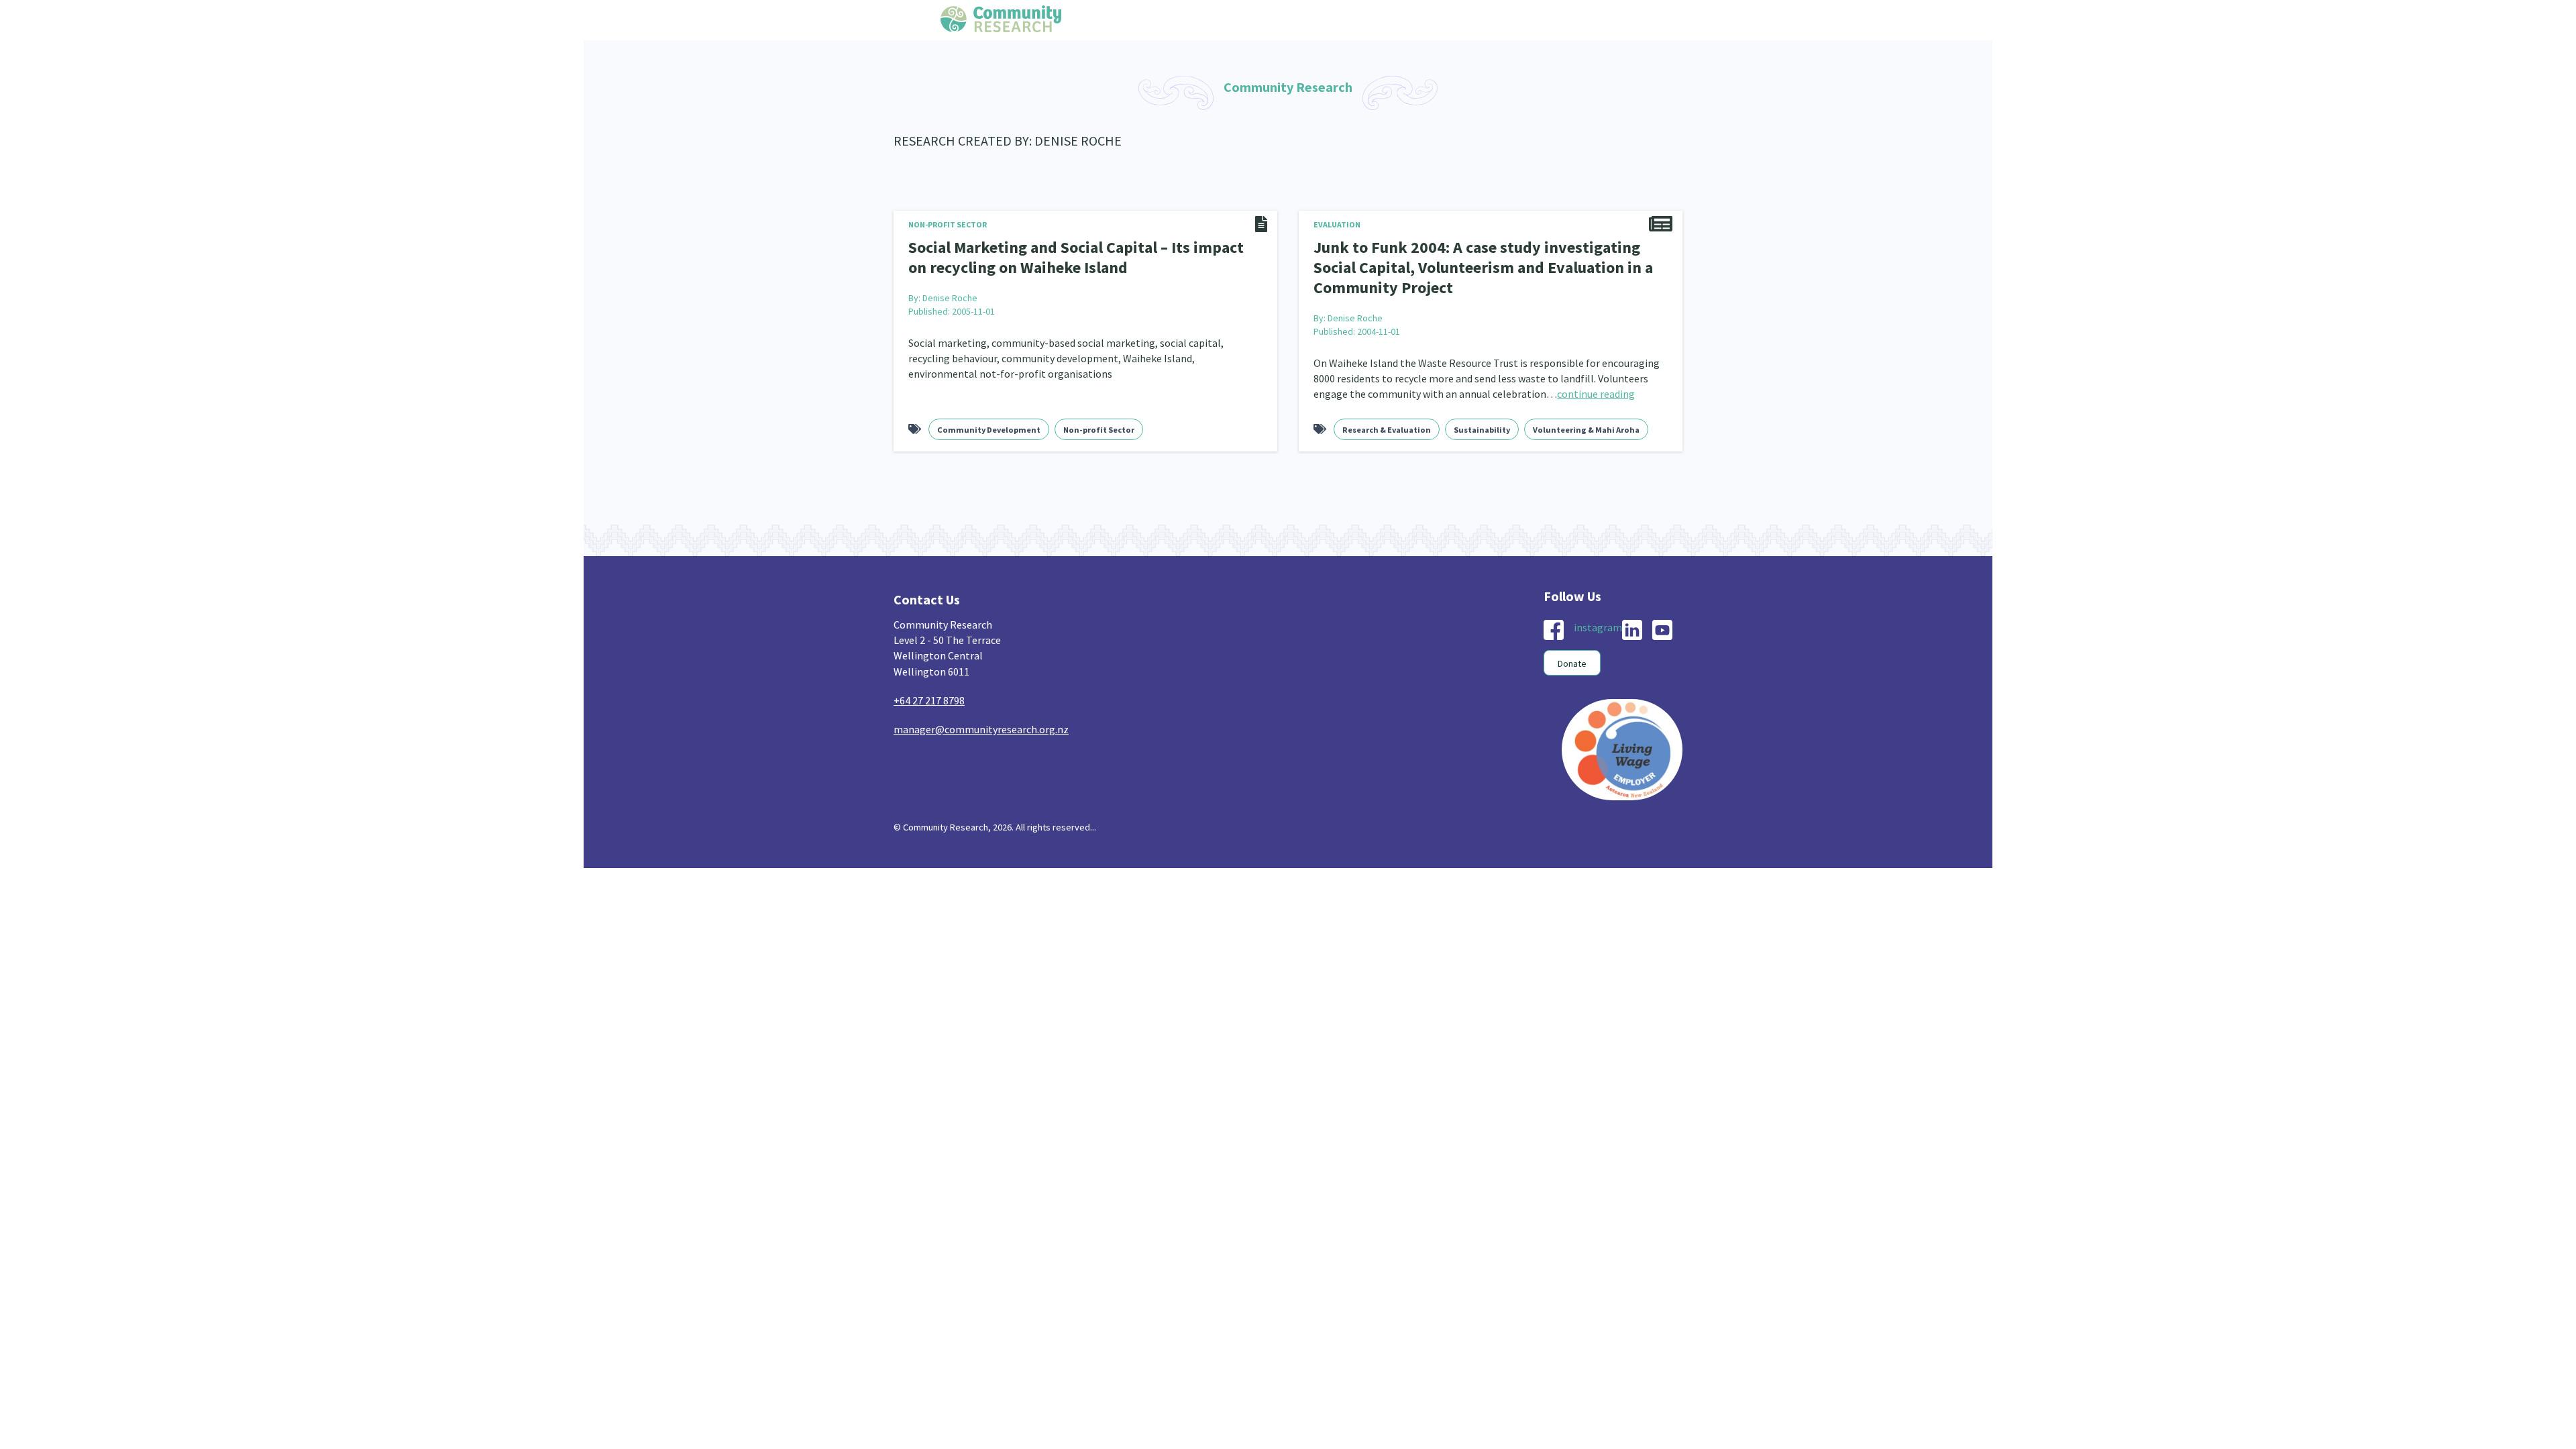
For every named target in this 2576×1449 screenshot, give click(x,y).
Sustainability (1482, 424)
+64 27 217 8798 (929, 694)
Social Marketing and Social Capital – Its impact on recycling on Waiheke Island (1070, 256)
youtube (1662, 624)
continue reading (1596, 388)
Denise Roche (950, 294)
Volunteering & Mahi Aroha (1586, 424)
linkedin (1632, 624)
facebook (1554, 624)
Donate (1572, 657)
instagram (1598, 621)
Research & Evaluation (1387, 424)
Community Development (989, 424)
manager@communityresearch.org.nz (981, 723)
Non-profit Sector (948, 224)
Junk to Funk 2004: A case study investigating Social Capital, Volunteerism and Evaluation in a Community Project (1485, 265)
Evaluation (1337, 224)
